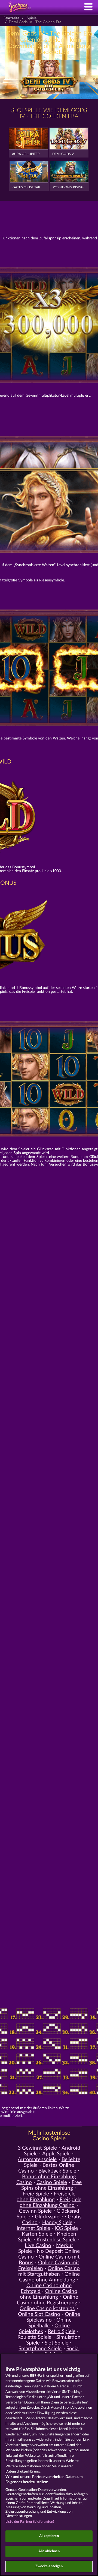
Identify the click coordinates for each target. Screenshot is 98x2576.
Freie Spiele (36, 2194)
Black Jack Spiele (57, 2171)
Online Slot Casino (39, 2314)
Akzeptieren (49, 2536)
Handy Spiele (57, 2223)
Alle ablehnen (49, 2551)
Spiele (32, 18)
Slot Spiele (56, 2343)
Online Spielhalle (50, 2323)
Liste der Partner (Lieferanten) (30, 2522)
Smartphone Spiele (40, 2349)
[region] (49, 2465)
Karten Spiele (37, 2234)
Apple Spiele (56, 2154)
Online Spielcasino (53, 2317)
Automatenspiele (37, 2160)
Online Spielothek (44, 2329)
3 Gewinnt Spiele (37, 2148)
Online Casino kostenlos (47, 2309)
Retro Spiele (62, 2332)
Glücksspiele (49, 2217)
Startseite (11, 18)
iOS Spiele (66, 2228)
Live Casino (38, 2246)
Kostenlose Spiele (56, 2240)
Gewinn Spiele (35, 2211)
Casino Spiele (52, 2183)
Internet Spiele (33, 2228)
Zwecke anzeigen (49, 2566)
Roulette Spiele (34, 2337)
